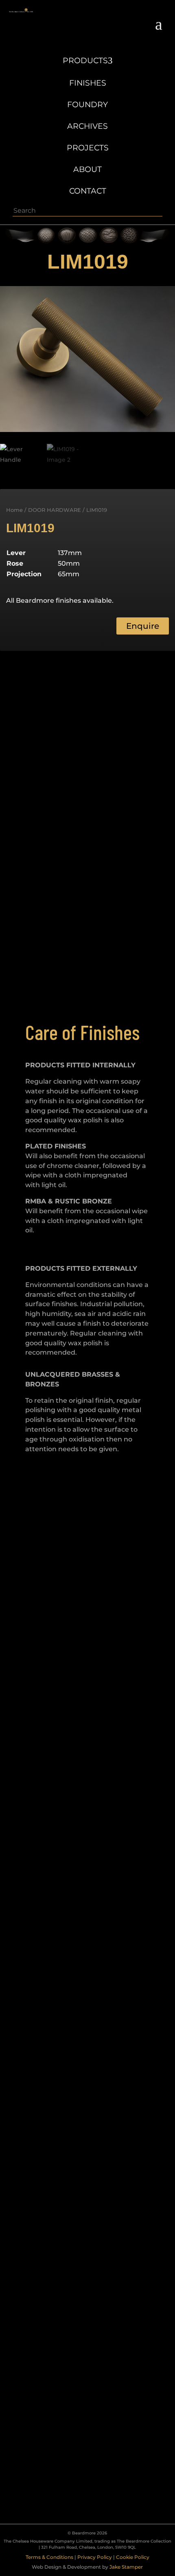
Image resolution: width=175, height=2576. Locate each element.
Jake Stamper (126, 2567)
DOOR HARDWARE (55, 510)
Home (14, 510)
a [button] (159, 24)
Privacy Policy (95, 2557)
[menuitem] (88, 56)
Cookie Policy (133, 2557)
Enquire (143, 626)
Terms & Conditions (49, 2557)
